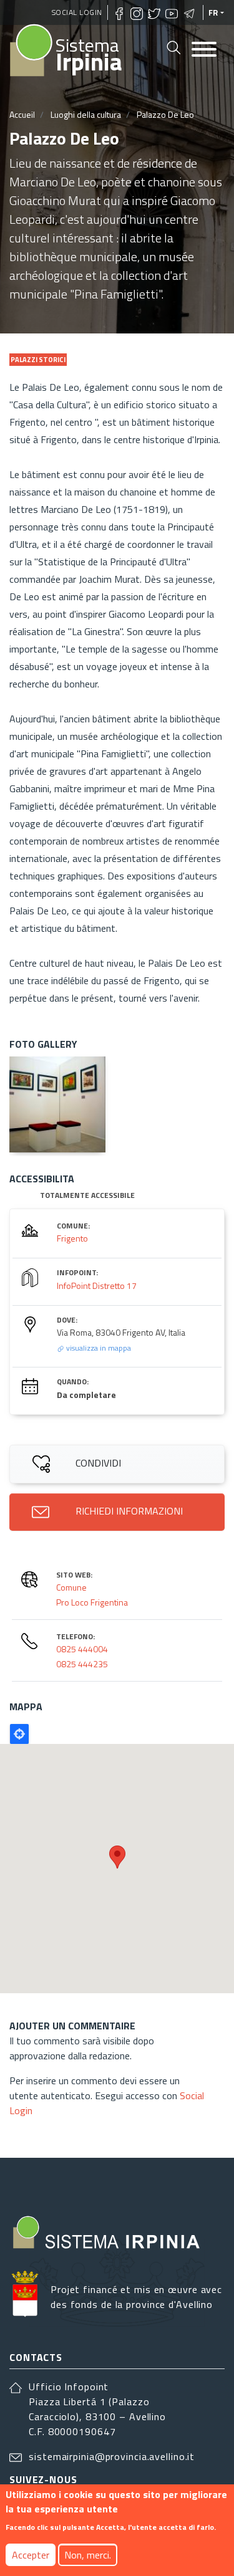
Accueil (22, 114)
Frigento (72, 1238)
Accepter (31, 2555)
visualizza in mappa (98, 1348)
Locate (19, 1734)
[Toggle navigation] (204, 50)
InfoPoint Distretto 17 (97, 1286)
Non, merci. (88, 2555)
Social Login (77, 12)
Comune (71, 1587)
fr (213, 12)
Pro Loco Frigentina (92, 1602)
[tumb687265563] (57, 1104)
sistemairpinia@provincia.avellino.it (112, 2456)
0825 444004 (82, 1649)
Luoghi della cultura (86, 114)
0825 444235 (82, 1664)
